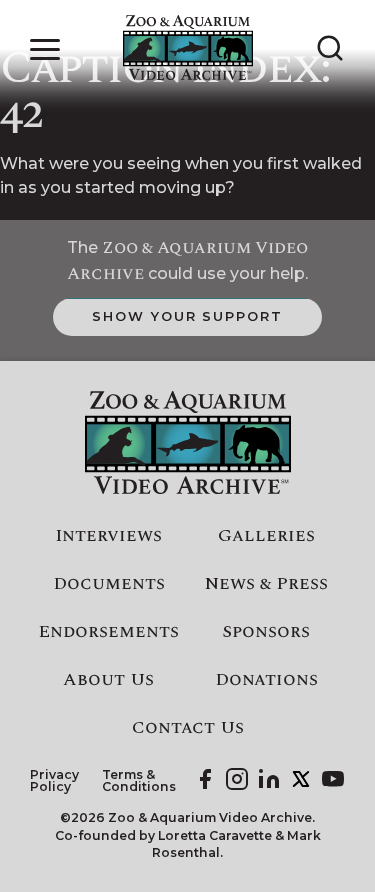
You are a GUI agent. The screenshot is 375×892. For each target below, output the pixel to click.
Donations (266, 680)
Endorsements (108, 632)
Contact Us (188, 728)
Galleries (266, 536)
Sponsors (266, 632)
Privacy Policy (54, 781)
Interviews (108, 536)
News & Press (266, 584)
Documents (109, 584)
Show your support (187, 316)
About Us (108, 680)
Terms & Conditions (139, 781)
